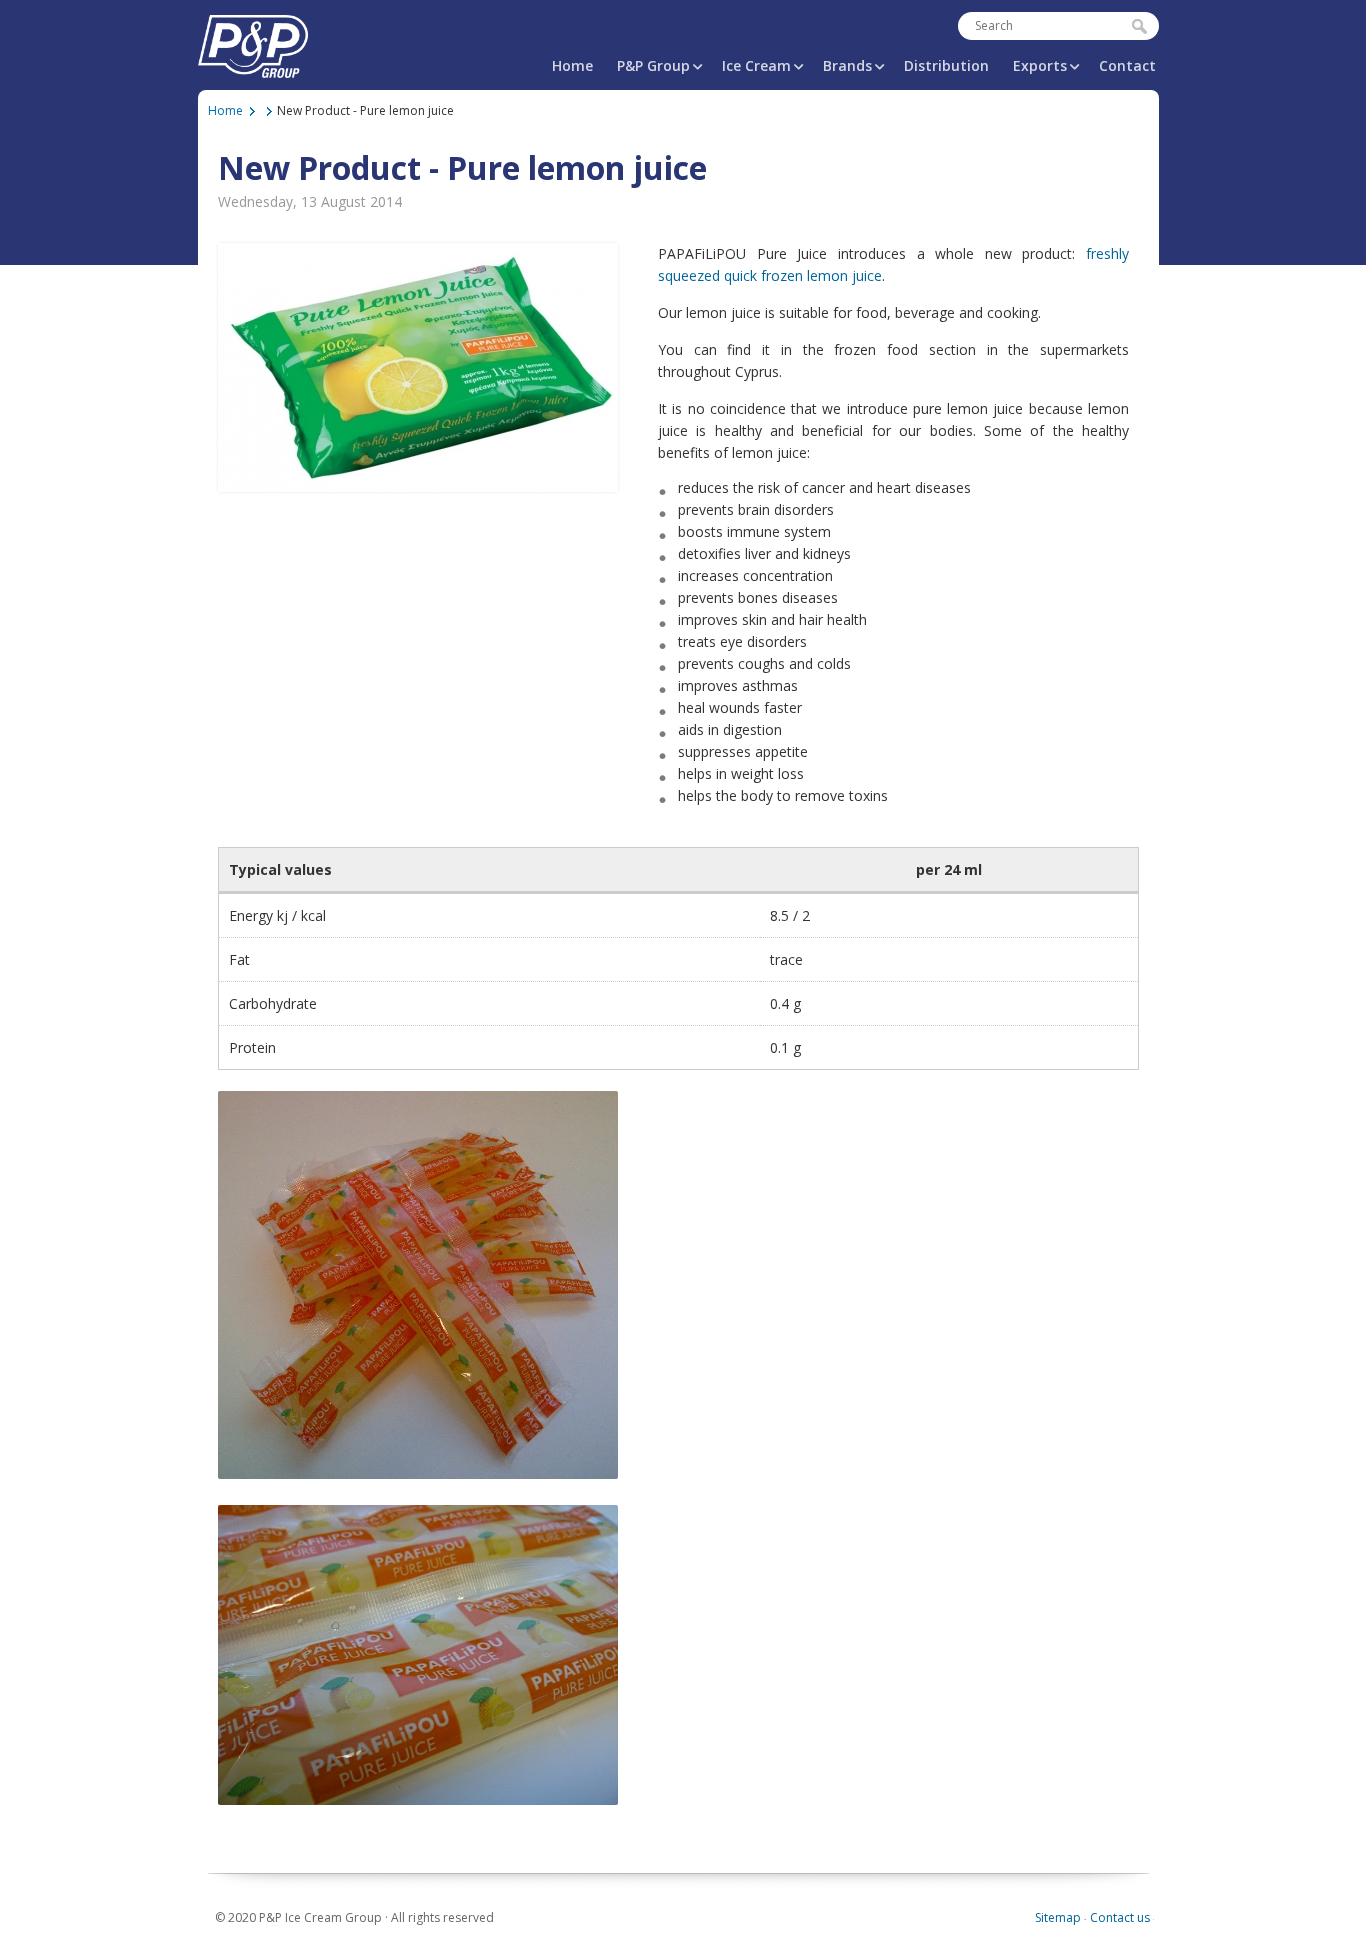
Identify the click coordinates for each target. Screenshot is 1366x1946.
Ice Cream (756, 65)
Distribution (946, 65)
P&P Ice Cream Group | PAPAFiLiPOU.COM (253, 42)
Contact (1127, 65)
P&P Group (653, 65)
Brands (847, 65)
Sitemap (1058, 1917)
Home (572, 65)
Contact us (1120, 1917)
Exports (1040, 65)
